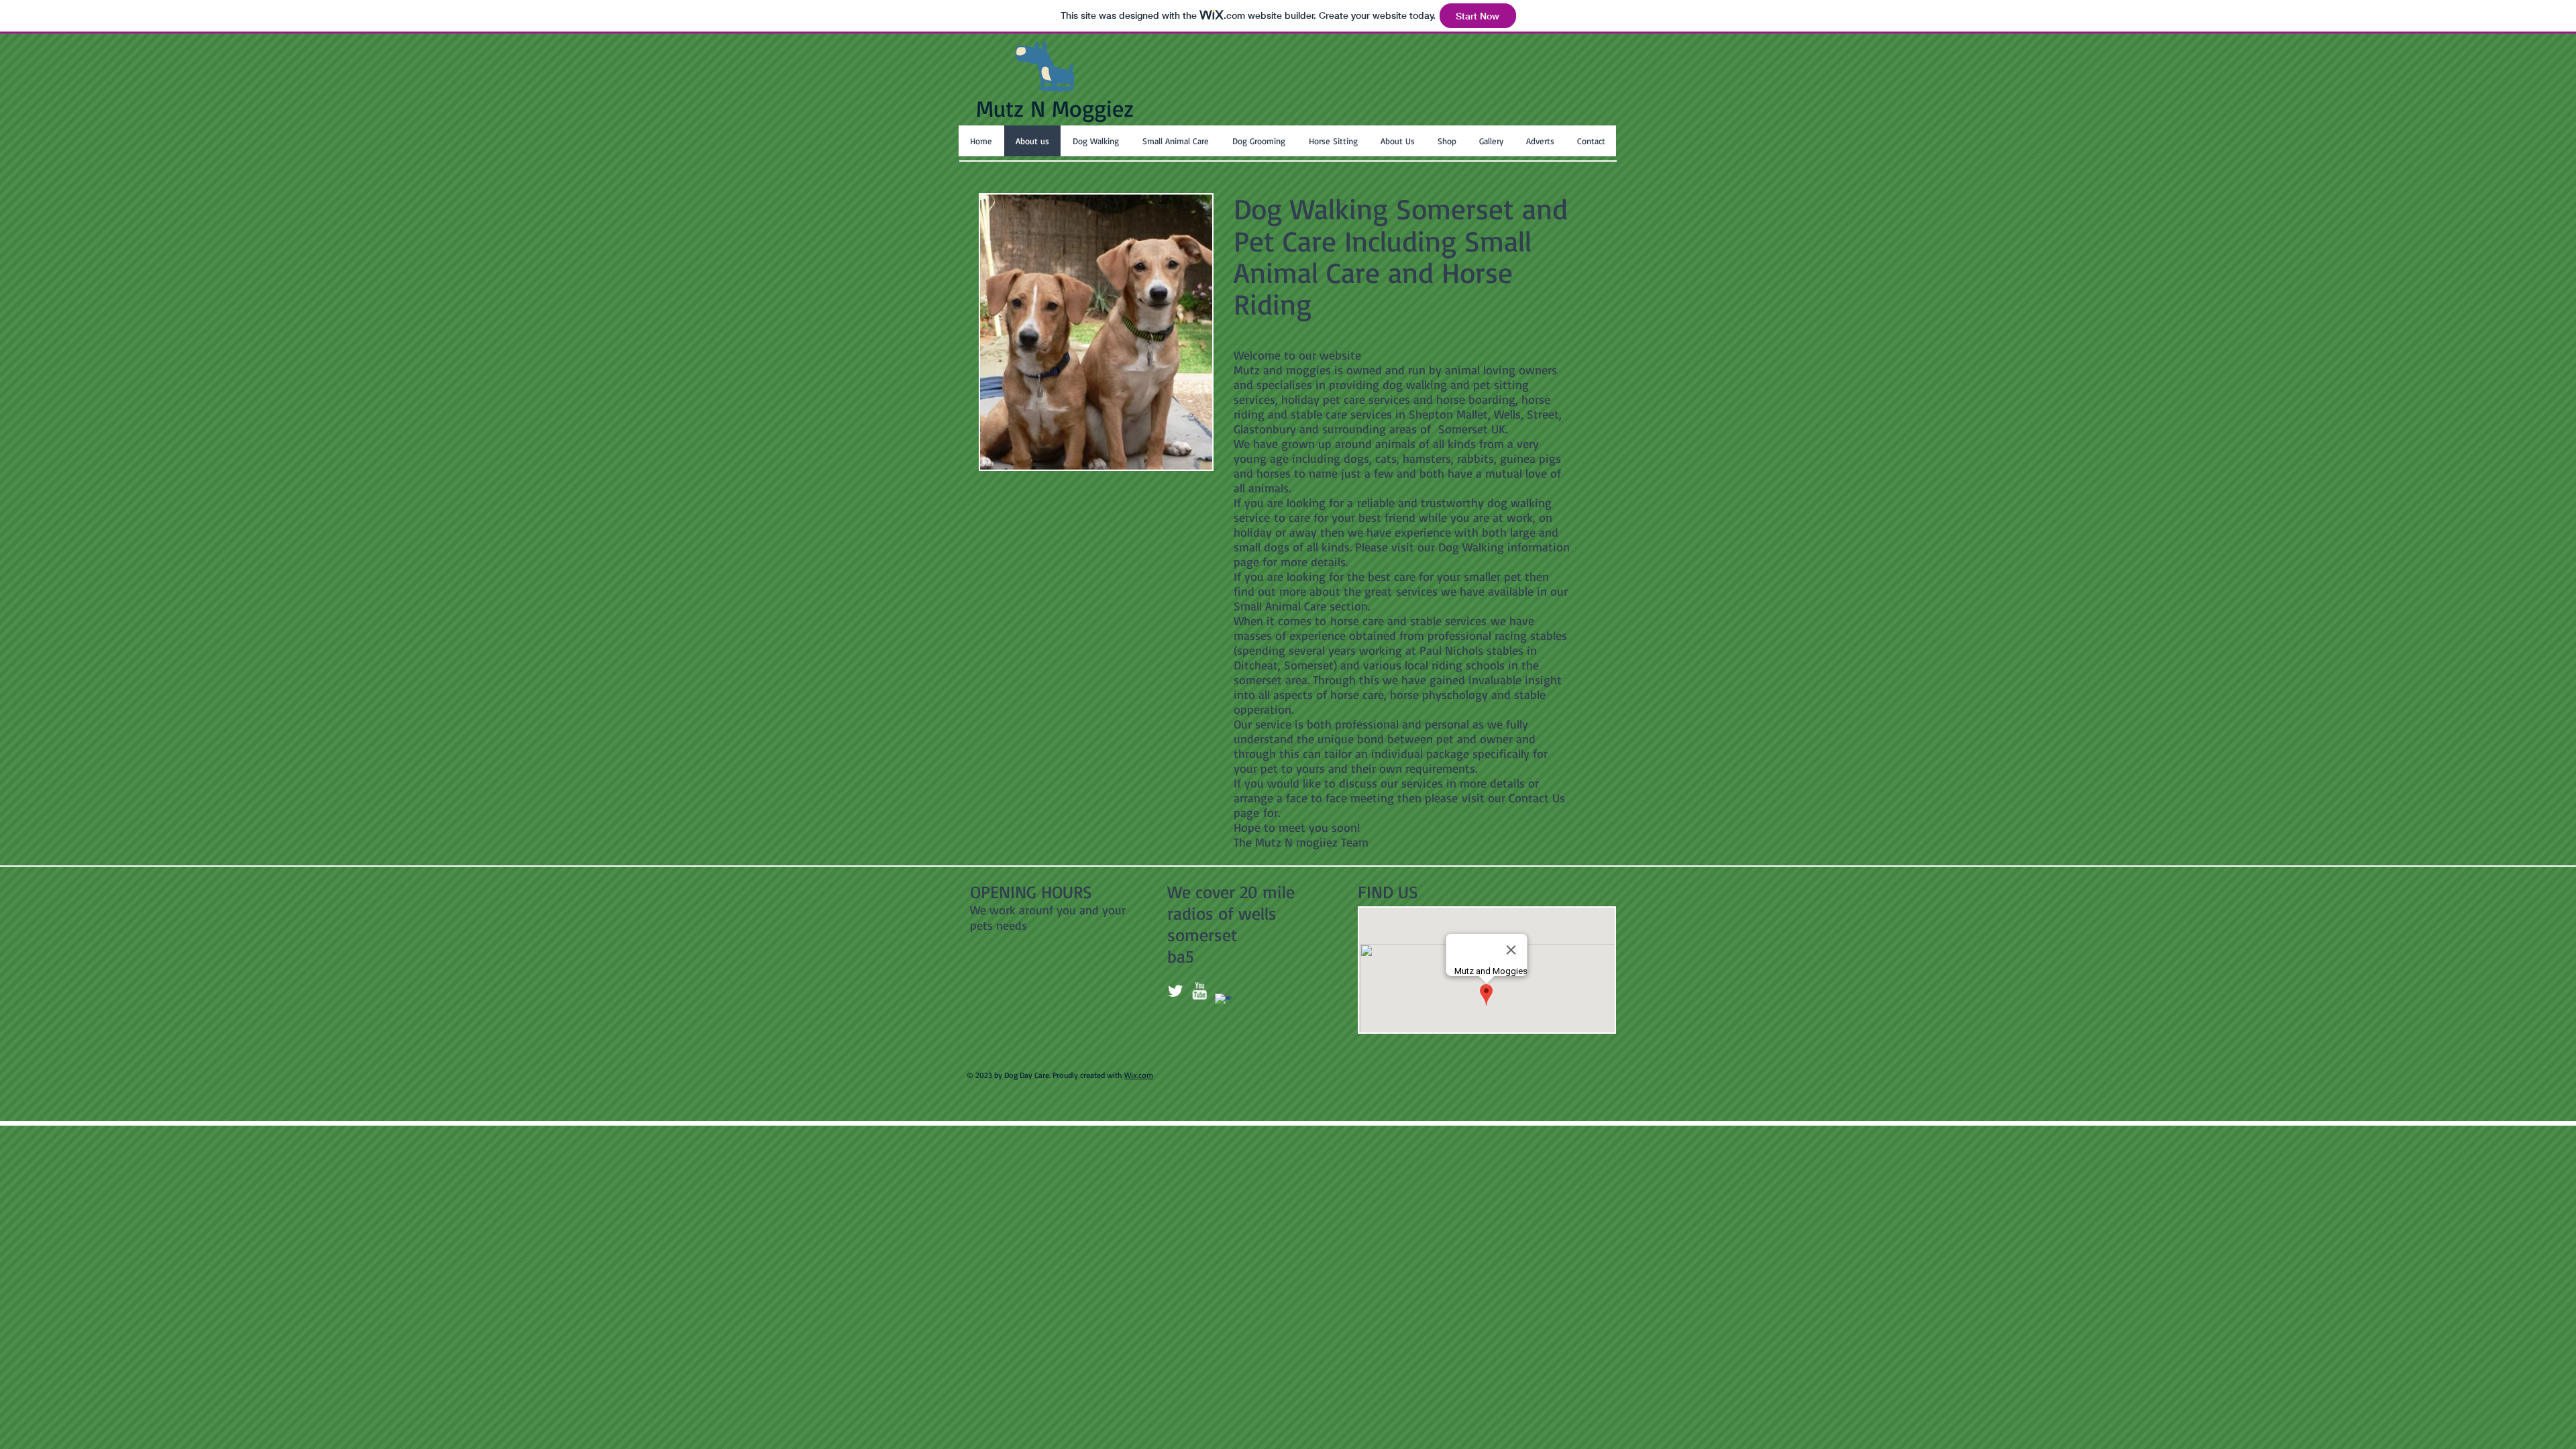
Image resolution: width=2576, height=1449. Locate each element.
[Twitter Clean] (1175, 991)
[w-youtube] (1199, 991)
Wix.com (1139, 1075)
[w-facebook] (1224, 1002)
